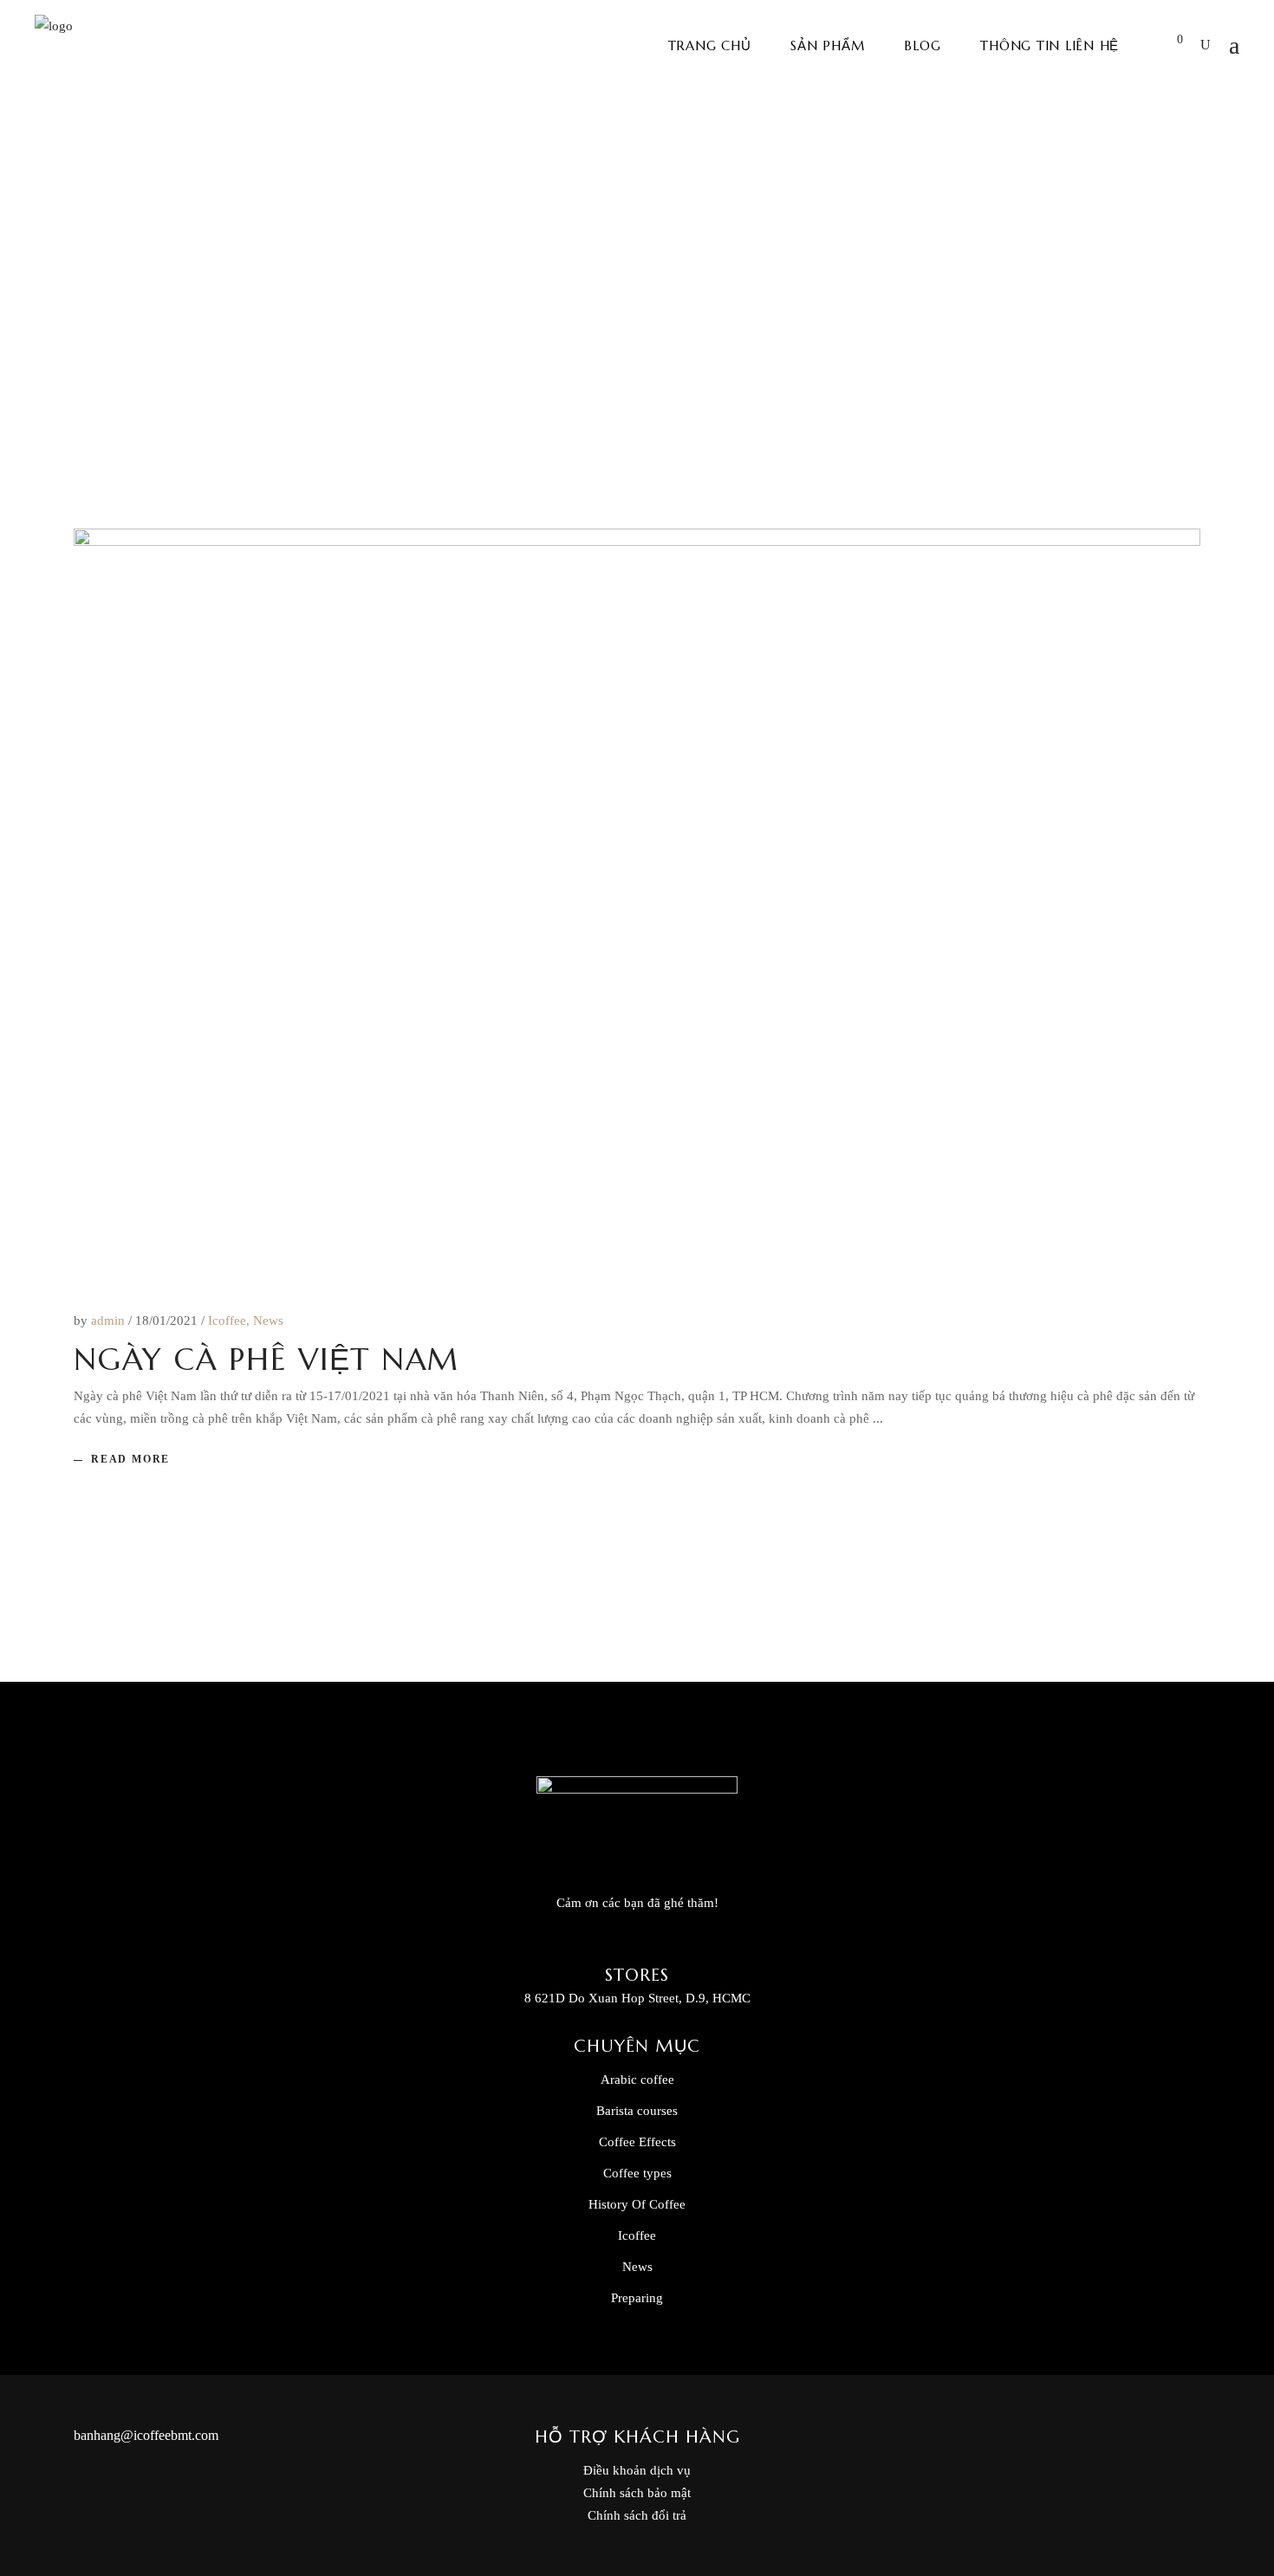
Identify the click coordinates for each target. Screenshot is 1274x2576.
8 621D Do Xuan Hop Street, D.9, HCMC (637, 1998)
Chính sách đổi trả (637, 2515)
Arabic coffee (637, 2080)
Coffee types (637, 2173)
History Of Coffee (637, 2204)
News (268, 1320)
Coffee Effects (637, 2142)
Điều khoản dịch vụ (637, 2470)
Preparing (637, 2298)
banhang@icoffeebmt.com (146, 2435)
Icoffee (227, 1320)
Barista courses (637, 2111)
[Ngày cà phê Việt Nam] (637, 904)
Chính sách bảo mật (637, 2493)
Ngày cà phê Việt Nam (266, 1359)
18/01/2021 (168, 1320)
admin (110, 1320)
